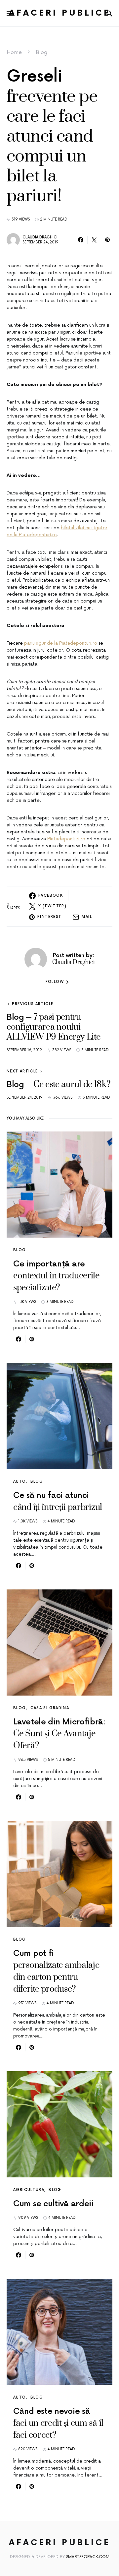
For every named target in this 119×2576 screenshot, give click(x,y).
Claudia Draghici (40, 237)
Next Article (22, 1071)
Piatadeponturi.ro (66, 839)
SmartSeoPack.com (88, 2557)
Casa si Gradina (50, 1708)
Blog (41, 52)
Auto (20, 1481)
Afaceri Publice (60, 13)
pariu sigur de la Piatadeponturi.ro (61, 643)
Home (14, 52)
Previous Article (33, 1004)
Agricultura (29, 2190)
